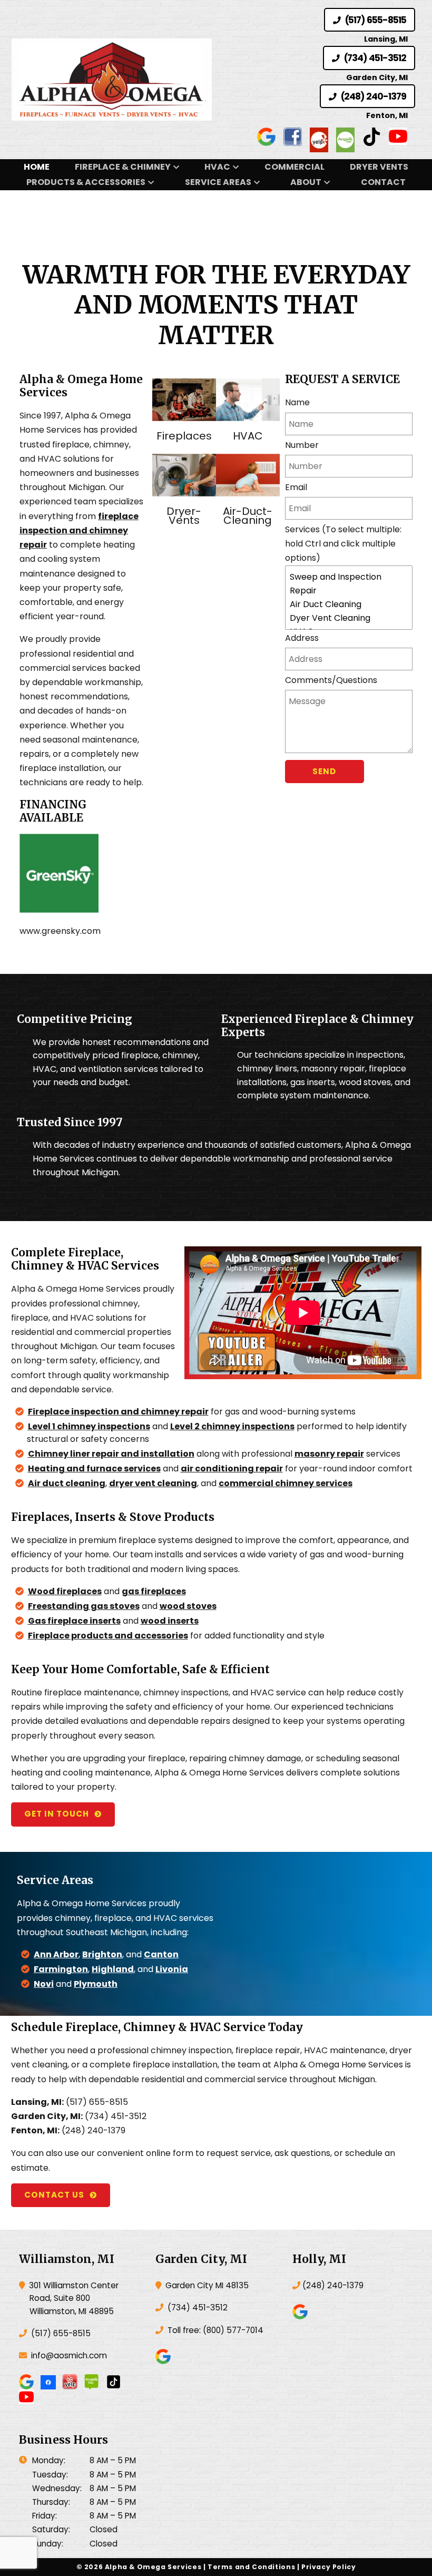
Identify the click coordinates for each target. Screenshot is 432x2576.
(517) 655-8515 (375, 20)
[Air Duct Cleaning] (349, 604)
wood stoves (188, 1606)
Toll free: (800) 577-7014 (214, 2330)
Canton (161, 1954)
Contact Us (54, 2195)
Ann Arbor (56, 1954)
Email (296, 487)
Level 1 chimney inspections (89, 1426)
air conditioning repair (232, 1468)
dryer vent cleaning (153, 1483)
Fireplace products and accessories (108, 1636)
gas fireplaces (154, 1591)
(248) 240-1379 (372, 96)
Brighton (102, 1954)
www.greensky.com (60, 931)
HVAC (217, 167)
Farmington (61, 1969)
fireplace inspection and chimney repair (79, 530)
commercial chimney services (286, 1483)
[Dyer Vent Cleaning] (349, 618)
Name (297, 402)
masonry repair (329, 1454)
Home (37, 167)
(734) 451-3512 (374, 58)
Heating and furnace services (94, 1468)
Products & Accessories (86, 182)
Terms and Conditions (251, 2567)
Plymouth (96, 1984)
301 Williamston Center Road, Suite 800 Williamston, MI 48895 (73, 2298)
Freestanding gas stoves (84, 1606)
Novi (44, 1984)
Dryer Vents (379, 167)
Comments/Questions (331, 680)
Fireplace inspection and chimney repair (118, 1412)
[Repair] (349, 591)
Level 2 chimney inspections (232, 1426)
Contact (383, 182)
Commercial (294, 167)
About (306, 182)
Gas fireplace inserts (74, 1621)
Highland (113, 1969)
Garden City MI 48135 (206, 2285)
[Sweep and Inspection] (349, 577)
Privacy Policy (329, 2567)
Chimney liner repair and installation (111, 1454)
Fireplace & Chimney (123, 167)
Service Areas (218, 182)
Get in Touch (57, 1814)
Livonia (172, 1969)
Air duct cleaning (67, 1483)
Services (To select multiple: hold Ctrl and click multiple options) (343, 544)
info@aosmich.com (69, 2355)
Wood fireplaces (65, 1591)
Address (302, 638)
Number (302, 445)
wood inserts (170, 1621)
